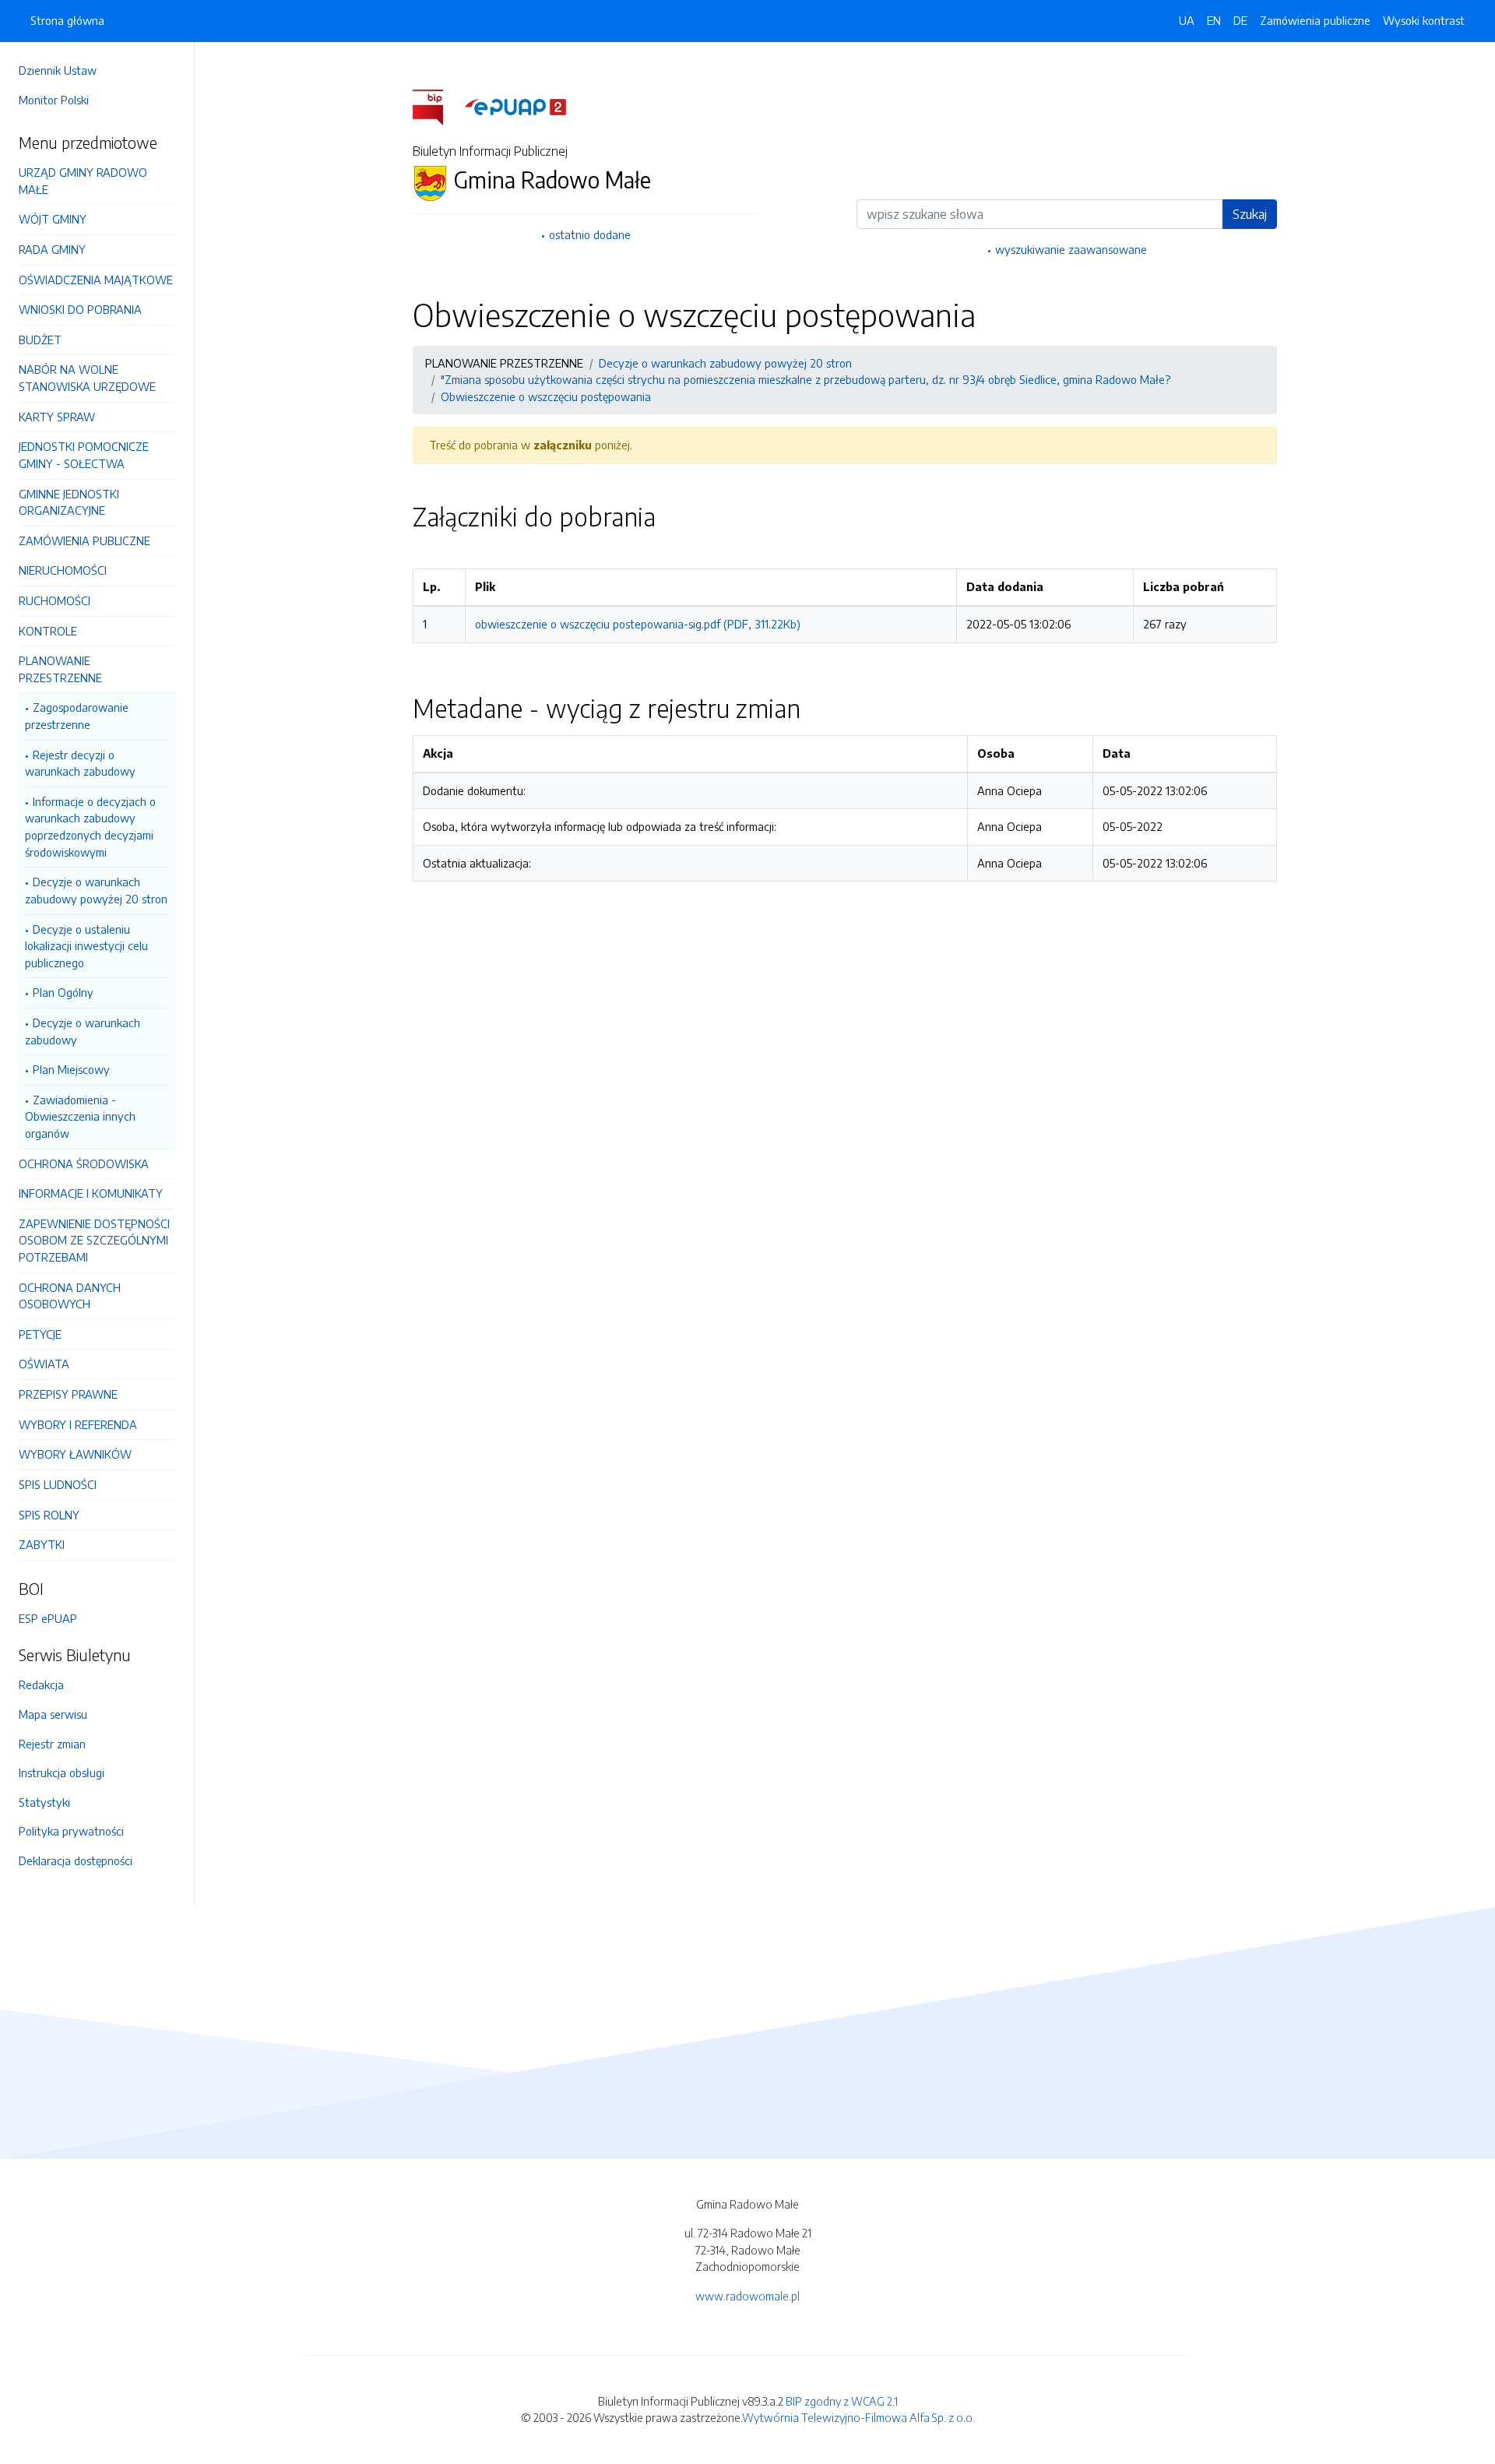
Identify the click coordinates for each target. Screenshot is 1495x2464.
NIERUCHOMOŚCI (63, 570)
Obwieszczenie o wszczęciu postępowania (546, 396)
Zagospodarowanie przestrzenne (77, 716)
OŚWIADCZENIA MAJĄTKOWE (96, 280)
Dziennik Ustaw (58, 70)
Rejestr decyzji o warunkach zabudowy (80, 763)
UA (1187, 20)
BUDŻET (40, 340)
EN (1214, 20)
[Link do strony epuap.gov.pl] (515, 106)
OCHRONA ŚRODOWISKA (84, 1163)
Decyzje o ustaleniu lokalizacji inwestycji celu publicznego (86, 946)
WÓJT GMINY (53, 219)
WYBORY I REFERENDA (78, 1424)
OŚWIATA (44, 1364)
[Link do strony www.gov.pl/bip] (437, 106)
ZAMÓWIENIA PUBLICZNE (84, 540)
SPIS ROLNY (49, 1515)
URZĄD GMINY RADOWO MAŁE (83, 181)
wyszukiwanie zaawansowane (1071, 249)
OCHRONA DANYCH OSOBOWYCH (70, 1296)
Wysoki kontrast (1424, 20)
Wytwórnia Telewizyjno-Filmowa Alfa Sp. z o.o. (858, 2417)
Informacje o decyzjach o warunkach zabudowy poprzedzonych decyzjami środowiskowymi (90, 827)
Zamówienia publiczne (1315, 20)
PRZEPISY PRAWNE (68, 1394)
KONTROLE (48, 631)
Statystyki (44, 1802)
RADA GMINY (52, 249)
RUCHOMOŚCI (55, 600)
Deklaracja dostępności (76, 1860)
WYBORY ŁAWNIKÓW (75, 1454)
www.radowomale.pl (747, 2296)
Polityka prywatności (71, 1831)
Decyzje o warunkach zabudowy (83, 1031)
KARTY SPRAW (57, 417)
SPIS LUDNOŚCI (58, 1484)
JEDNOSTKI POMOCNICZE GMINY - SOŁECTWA (84, 455)
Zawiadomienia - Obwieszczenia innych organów (80, 1116)
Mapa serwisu (53, 1714)
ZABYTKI (42, 1544)
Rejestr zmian (52, 1744)
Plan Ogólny (63, 992)
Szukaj (1250, 214)
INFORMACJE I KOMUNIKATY (91, 1193)
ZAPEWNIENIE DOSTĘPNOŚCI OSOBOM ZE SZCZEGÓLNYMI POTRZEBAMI (94, 1240)
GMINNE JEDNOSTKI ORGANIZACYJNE (69, 502)
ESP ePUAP (48, 1618)
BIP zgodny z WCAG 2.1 (842, 2401)
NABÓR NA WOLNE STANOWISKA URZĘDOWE (87, 378)
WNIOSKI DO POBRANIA (80, 309)
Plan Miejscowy (71, 1069)
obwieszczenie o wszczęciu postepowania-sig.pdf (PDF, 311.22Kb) (638, 624)
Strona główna (67, 20)
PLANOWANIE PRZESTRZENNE (60, 669)
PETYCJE (40, 1334)
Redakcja (41, 1684)
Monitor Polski (54, 100)
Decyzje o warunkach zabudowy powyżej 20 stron (96, 890)
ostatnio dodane (590, 234)
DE (1240, 20)
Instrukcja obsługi (62, 1772)
